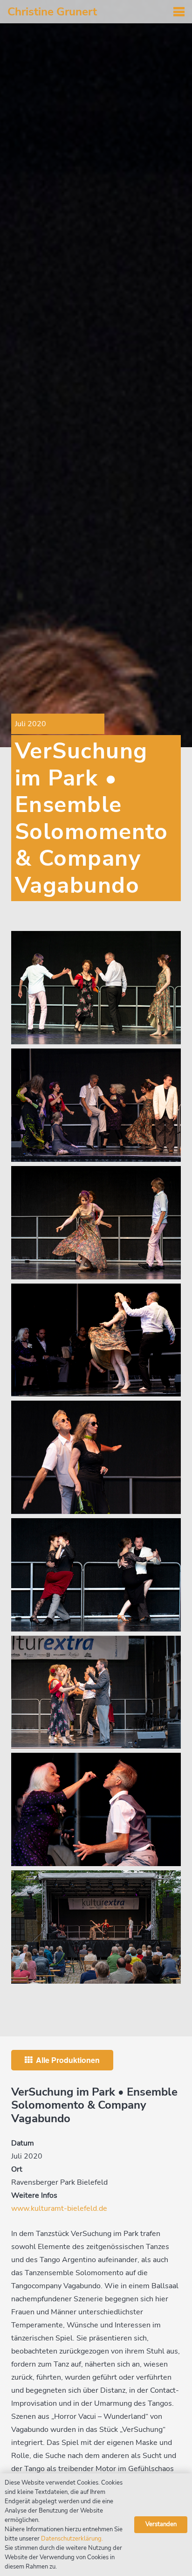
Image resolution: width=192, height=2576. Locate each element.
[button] (179, 12)
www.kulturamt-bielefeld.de (59, 2208)
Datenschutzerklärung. (72, 2539)
